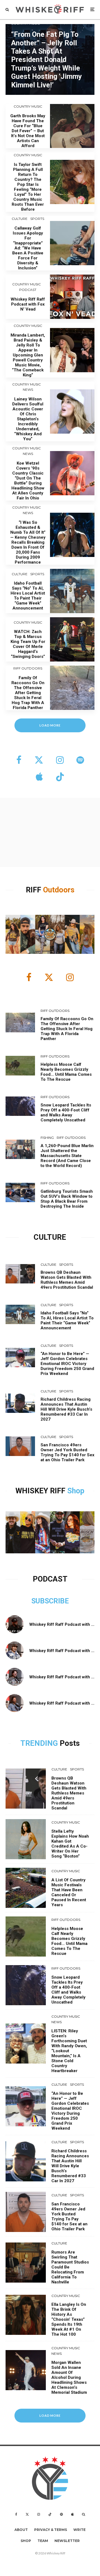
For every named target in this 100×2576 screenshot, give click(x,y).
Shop (76, 1491)
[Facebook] (16, 2514)
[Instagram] (39, 2514)
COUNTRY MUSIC (28, 106)
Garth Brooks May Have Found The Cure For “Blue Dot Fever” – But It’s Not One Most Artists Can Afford (28, 131)
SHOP (26, 2541)
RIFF (34, 890)
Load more (50, 725)
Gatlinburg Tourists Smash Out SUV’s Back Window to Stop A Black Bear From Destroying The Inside (67, 1199)
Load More (50, 2415)
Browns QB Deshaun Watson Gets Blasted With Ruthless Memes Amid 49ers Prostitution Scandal (67, 1280)
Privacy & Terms (51, 2530)
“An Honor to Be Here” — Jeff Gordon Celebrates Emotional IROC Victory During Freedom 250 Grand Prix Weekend (67, 1364)
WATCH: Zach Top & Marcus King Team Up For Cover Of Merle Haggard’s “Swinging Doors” (28, 644)
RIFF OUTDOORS (28, 668)
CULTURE (20, 219)
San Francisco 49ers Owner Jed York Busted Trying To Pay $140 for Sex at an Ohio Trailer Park (67, 1452)
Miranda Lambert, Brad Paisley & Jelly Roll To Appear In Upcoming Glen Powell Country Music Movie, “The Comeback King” (28, 355)
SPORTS (37, 219)
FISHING (47, 1138)
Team (43, 2541)
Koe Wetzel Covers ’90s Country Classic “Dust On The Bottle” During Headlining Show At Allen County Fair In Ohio (28, 481)
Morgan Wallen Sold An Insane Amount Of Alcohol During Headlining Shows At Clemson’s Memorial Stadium (69, 2377)
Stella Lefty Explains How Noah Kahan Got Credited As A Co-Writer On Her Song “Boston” (70, 1844)
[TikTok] (50, 2514)
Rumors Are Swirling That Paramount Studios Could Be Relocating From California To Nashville (70, 2267)
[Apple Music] (72, 2514)
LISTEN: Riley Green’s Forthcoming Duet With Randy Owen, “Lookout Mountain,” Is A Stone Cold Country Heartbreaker (69, 2051)
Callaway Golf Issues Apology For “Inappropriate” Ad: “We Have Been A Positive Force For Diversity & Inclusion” (28, 248)
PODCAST (28, 290)
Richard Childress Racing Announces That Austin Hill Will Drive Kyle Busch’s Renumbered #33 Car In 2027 (66, 1409)
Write (79, 2530)
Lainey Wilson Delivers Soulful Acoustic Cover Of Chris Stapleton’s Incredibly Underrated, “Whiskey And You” (28, 419)
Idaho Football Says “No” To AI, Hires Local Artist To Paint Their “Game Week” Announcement (28, 596)
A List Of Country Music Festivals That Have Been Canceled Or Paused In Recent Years (69, 1892)
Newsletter (67, 2541)
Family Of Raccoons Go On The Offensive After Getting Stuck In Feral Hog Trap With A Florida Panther (28, 693)
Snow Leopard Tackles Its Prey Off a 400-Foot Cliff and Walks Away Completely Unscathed (66, 1113)
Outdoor (57, 890)
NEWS (28, 390)
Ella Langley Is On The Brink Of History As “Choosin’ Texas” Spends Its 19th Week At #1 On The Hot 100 (69, 2319)
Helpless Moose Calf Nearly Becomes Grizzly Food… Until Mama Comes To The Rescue (66, 1072)
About (21, 2530)
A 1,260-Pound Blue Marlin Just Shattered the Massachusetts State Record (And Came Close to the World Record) (67, 1156)
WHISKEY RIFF (41, 1491)
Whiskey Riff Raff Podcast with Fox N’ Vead (28, 304)
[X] (27, 2514)
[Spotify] (61, 2514)
